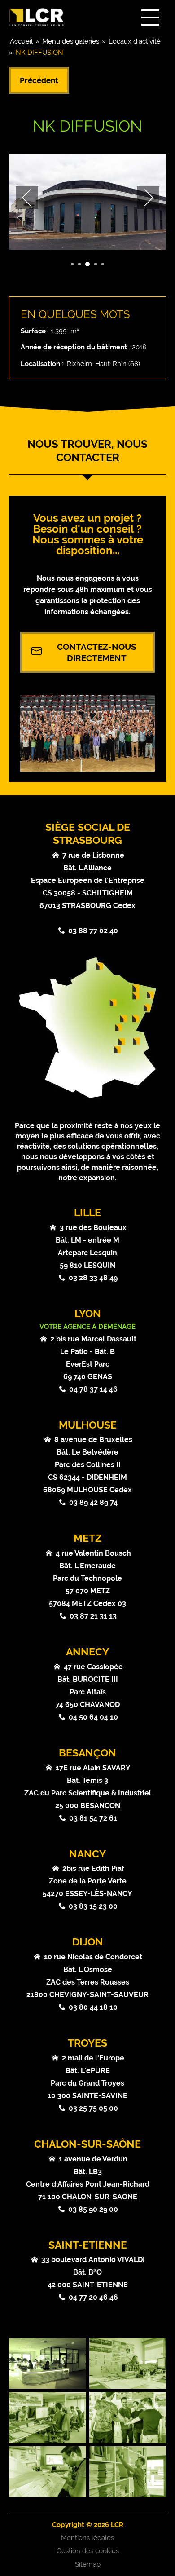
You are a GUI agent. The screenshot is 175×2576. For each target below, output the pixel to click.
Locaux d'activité (135, 41)
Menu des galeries (71, 41)
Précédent (39, 80)
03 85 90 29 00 (93, 2209)
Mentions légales (87, 2538)
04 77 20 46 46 (93, 2297)
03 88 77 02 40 (93, 931)
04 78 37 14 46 (93, 1389)
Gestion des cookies (88, 2551)
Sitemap (88, 2564)
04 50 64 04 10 (93, 1717)
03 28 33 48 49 (93, 1278)
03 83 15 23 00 (93, 1906)
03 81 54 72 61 (93, 1818)
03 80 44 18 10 (93, 2007)
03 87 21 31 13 (93, 1616)
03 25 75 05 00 (93, 2108)
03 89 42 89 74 (93, 1502)
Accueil (21, 41)
